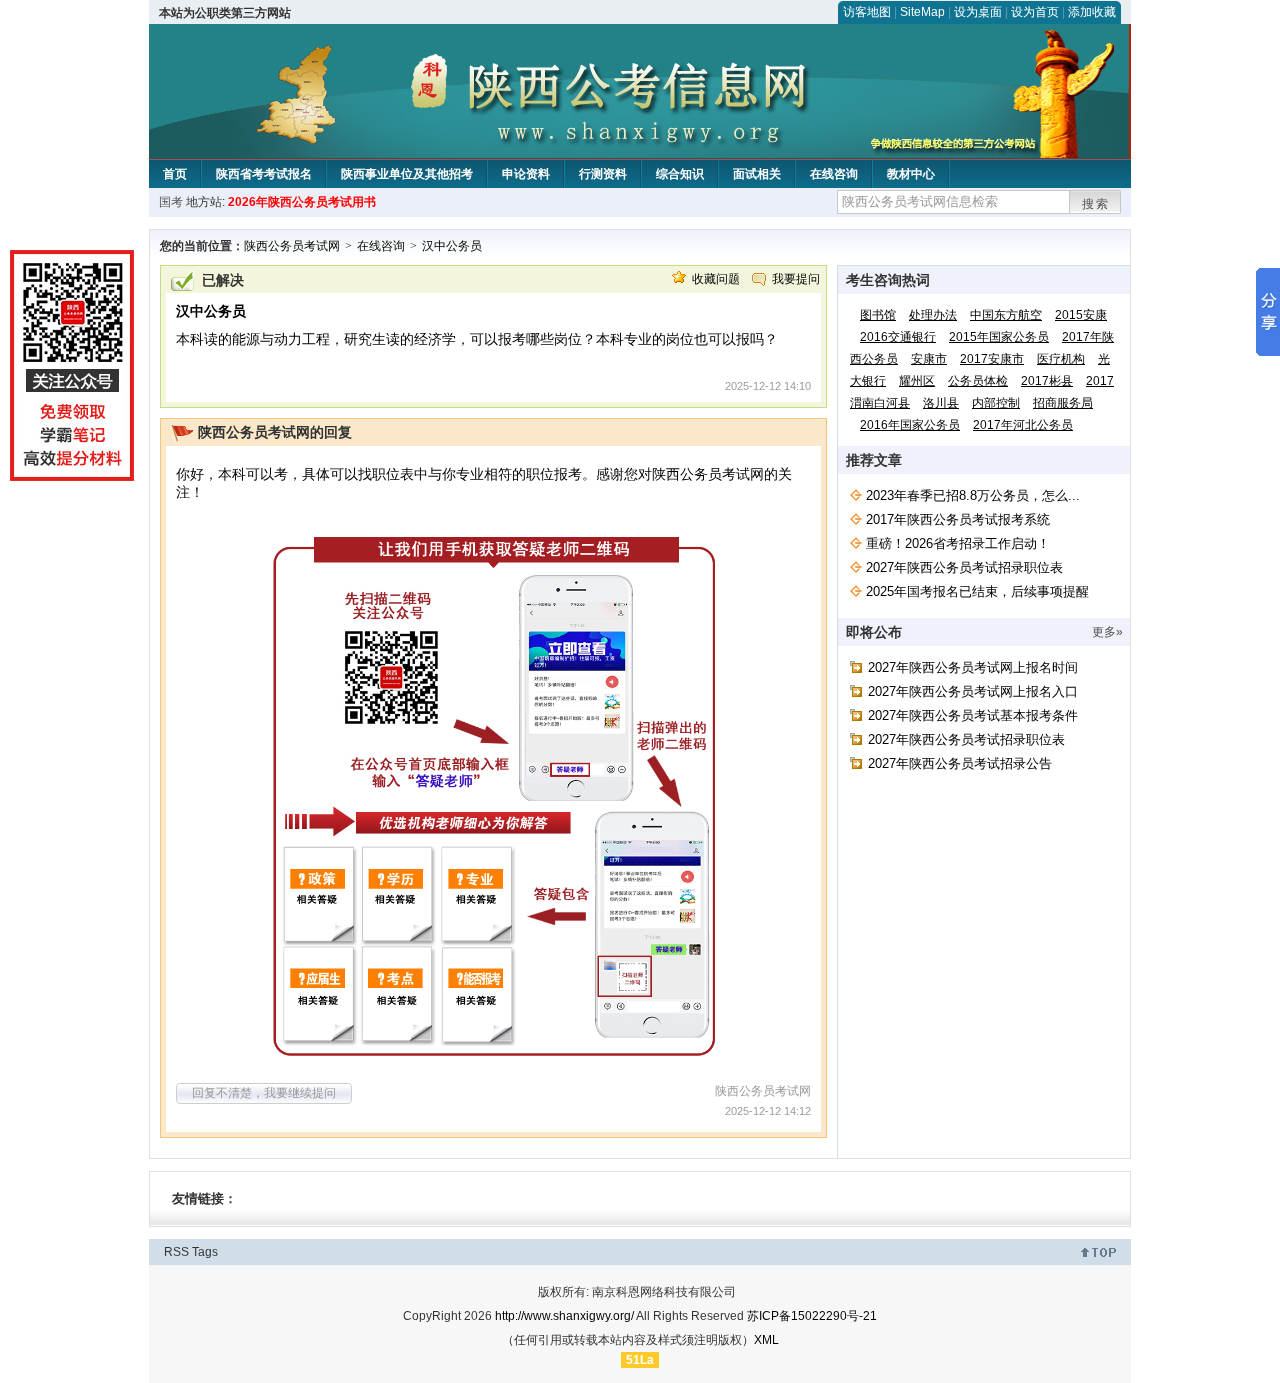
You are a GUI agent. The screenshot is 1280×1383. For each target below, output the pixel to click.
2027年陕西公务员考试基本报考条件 (973, 715)
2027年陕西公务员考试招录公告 (960, 763)
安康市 (929, 359)
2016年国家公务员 (910, 425)
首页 (175, 174)
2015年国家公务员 (999, 337)
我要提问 (796, 279)
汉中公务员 (452, 246)
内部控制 (996, 403)
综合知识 (680, 174)
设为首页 (1035, 12)
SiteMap (922, 12)
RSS (176, 1252)
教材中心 (911, 174)
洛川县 (941, 403)
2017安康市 (992, 359)
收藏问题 (716, 279)
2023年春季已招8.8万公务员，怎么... (973, 495)
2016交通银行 (898, 337)
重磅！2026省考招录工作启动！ (958, 543)
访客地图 (867, 12)
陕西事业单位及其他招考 (407, 174)
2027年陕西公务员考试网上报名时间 (973, 667)
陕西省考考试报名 (264, 174)
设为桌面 (978, 12)
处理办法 (933, 315)
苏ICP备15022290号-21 (812, 1316)
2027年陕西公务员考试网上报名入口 (973, 691)
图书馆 (878, 315)
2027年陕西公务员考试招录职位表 (964, 567)
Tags (205, 1252)
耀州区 (917, 381)
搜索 (1096, 204)
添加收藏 (1092, 12)
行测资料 (603, 174)
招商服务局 (1063, 403)
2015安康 (1081, 315)
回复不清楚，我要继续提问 (264, 1093)
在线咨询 (834, 174)
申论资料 (526, 174)
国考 (171, 202)
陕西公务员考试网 (292, 246)
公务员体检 (978, 381)
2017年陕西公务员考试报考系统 (958, 519)
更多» (1107, 632)
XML (766, 1340)
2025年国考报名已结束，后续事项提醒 (977, 591)
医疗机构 (1061, 359)
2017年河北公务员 (1023, 425)
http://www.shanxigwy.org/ (564, 1316)
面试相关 (757, 174)
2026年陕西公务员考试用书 (302, 202)
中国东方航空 (1006, 315)
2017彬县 (1047, 381)
